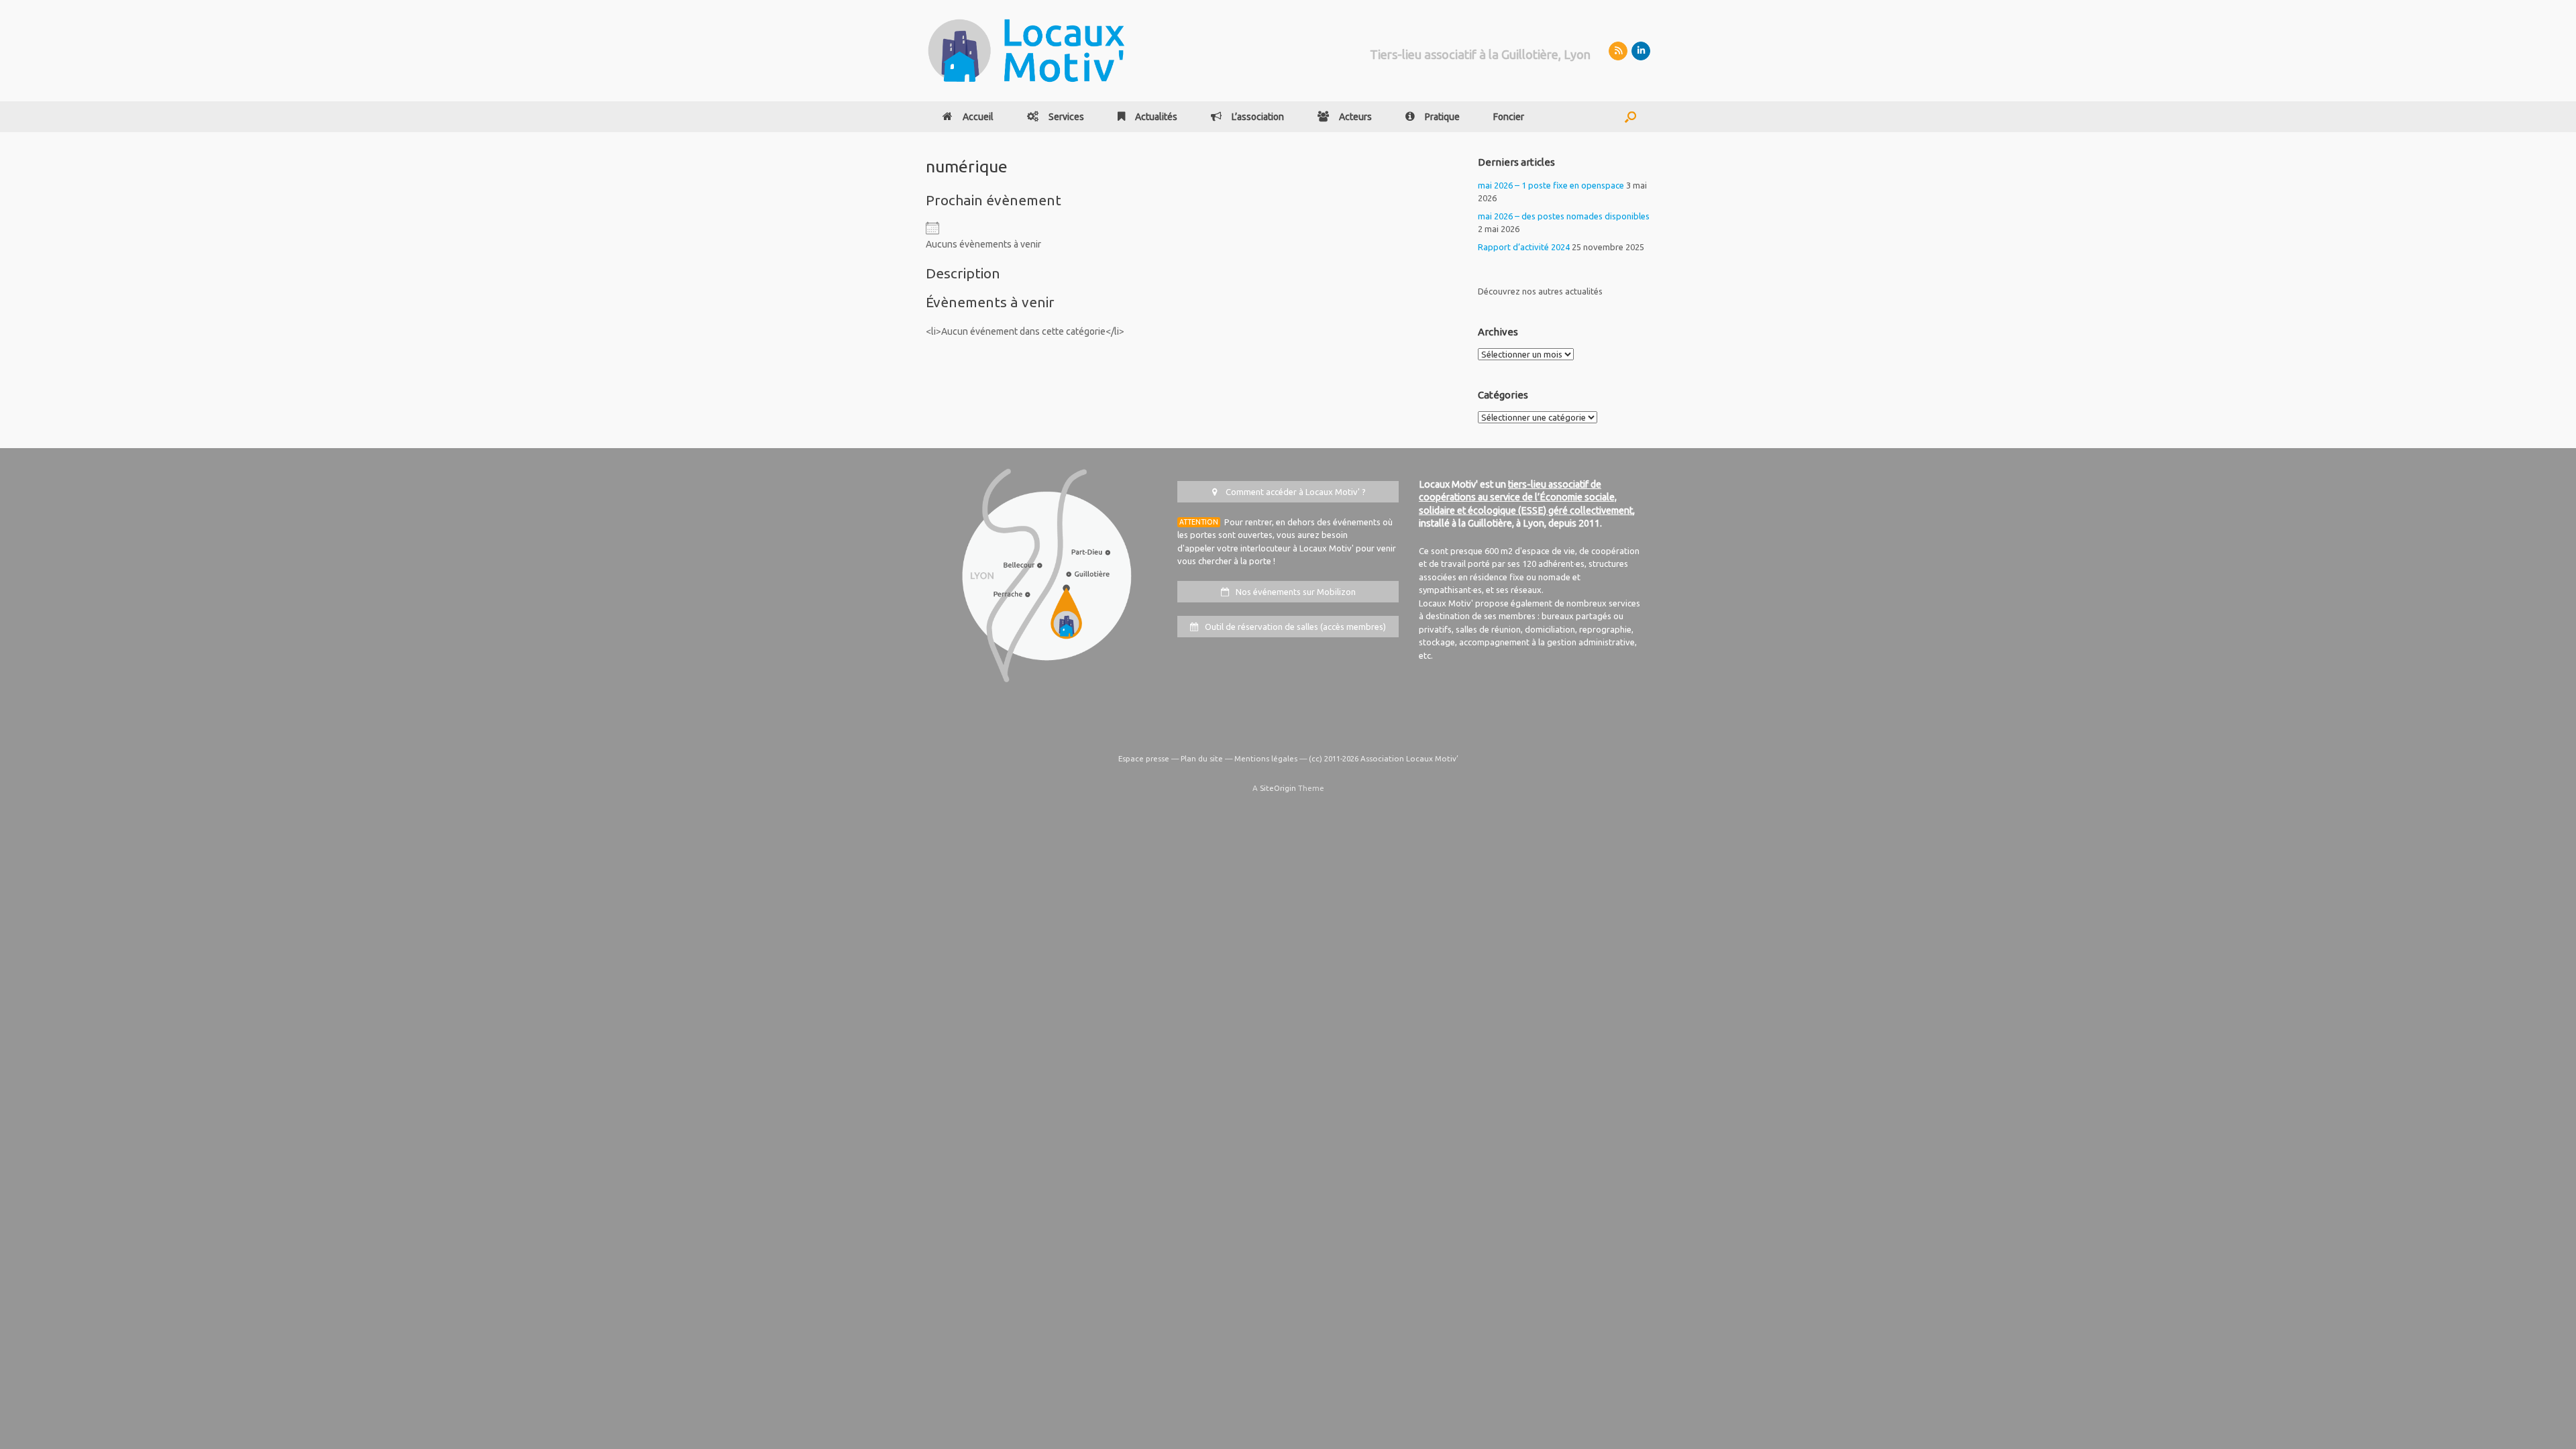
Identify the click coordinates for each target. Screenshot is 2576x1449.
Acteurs (1355, 117)
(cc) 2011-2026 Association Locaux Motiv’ (1384, 758)
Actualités (1156, 117)
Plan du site (1202, 758)
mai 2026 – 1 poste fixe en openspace (1551, 185)
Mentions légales (1266, 758)
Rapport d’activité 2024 (1524, 247)
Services (1066, 117)
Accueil (978, 117)
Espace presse (1144, 758)
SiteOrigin (1278, 788)
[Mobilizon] (1618, 51)
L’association (1258, 117)
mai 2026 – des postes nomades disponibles (1564, 216)
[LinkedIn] (1641, 51)
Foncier (1509, 117)
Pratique (1442, 117)
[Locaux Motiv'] (1026, 51)
